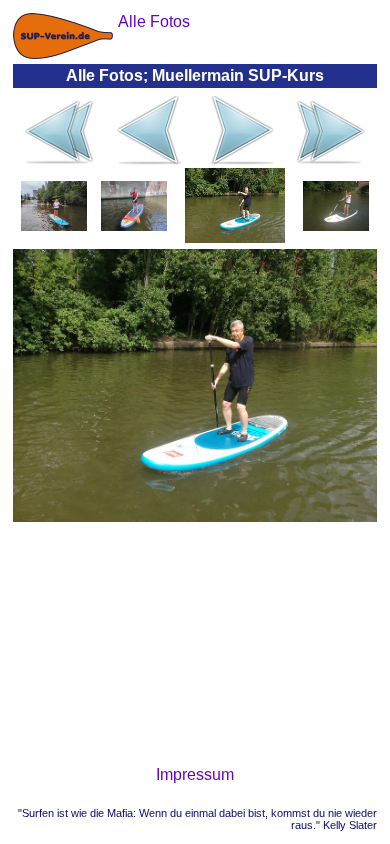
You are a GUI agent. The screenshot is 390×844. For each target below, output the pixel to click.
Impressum (195, 774)
